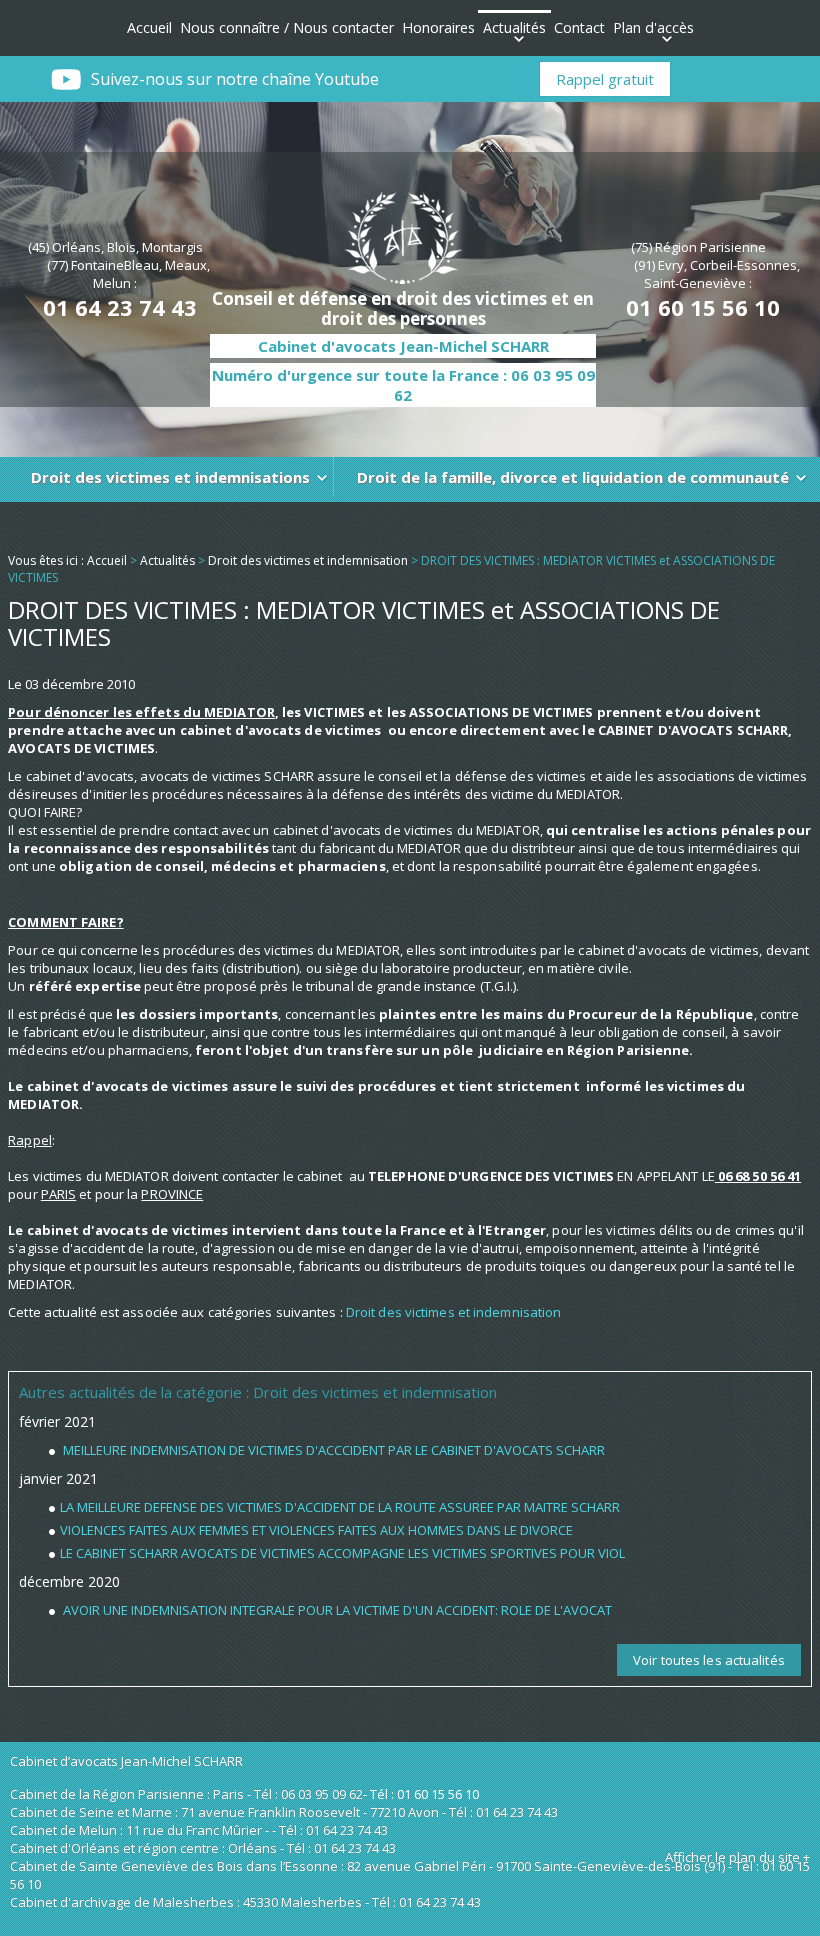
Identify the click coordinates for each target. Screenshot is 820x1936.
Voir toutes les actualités (709, 1660)
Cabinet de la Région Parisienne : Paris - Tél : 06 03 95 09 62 (186, 1794)
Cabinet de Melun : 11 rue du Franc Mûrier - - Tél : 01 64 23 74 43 (199, 1830)
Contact (579, 27)
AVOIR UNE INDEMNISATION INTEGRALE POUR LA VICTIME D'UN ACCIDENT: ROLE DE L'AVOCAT (336, 1610)
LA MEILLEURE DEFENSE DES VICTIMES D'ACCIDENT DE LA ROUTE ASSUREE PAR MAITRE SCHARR (340, 1507)
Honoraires (438, 27)
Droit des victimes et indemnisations (170, 477)
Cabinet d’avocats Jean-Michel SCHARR (126, 1761)
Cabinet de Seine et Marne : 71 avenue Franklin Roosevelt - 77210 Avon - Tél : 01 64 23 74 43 (284, 1812)
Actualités (514, 27)
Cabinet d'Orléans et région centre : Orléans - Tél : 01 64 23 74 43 (203, 1848)
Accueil (149, 27)
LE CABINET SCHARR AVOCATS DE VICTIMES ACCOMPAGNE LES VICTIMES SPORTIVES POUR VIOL (342, 1553)
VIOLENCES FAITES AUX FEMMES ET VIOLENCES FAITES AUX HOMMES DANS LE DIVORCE (316, 1530)
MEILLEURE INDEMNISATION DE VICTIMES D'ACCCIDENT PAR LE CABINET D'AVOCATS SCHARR (332, 1450)
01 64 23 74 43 (120, 307)
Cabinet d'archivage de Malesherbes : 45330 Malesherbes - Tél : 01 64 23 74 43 (245, 1902)
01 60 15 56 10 (703, 307)
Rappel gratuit (605, 79)
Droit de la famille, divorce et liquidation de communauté (573, 477)
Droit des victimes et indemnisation (308, 560)
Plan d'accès (653, 27)
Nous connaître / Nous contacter (287, 27)
